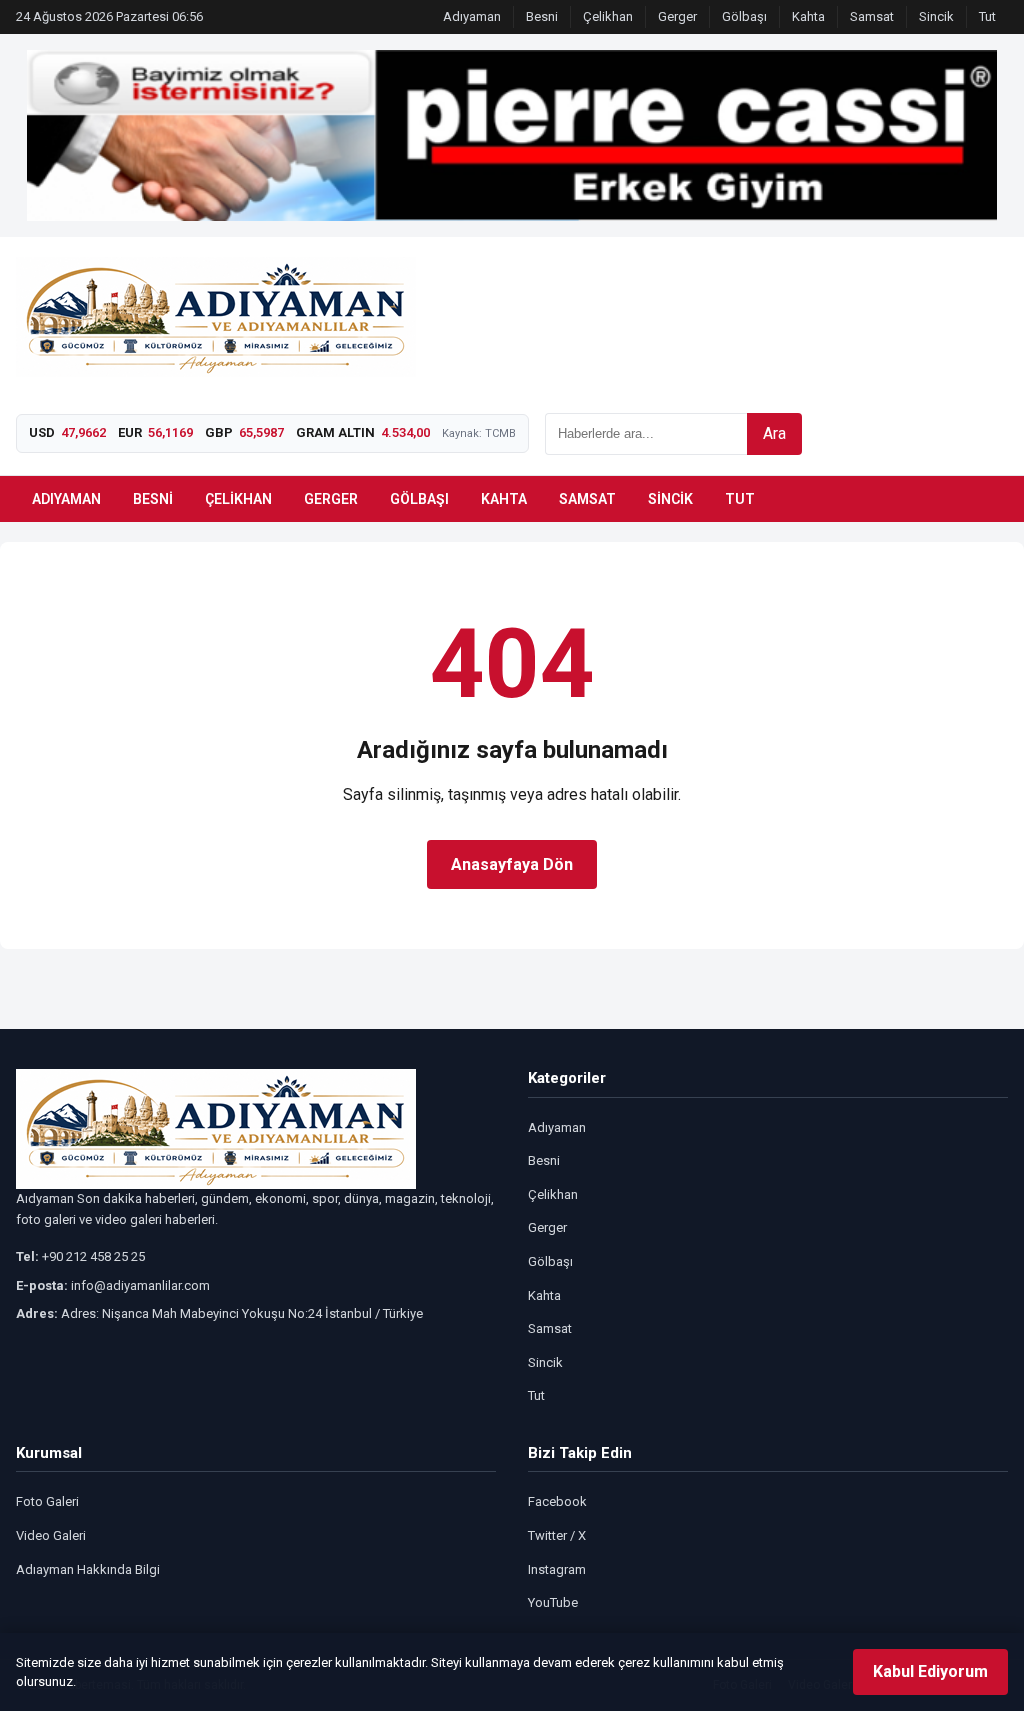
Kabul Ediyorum (930, 1671)
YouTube (553, 1602)
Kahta (808, 16)
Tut (987, 16)
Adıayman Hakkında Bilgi (88, 1569)
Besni (542, 16)
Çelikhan (608, 16)
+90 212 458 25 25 (93, 1256)
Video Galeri (51, 1535)
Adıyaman (472, 16)
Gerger (677, 16)
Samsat (872, 16)
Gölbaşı (744, 16)
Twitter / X (557, 1535)
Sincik (936, 16)
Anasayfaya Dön (512, 864)
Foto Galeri (47, 1501)
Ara (774, 433)
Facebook (557, 1501)
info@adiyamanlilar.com (140, 1285)
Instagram (557, 1569)
